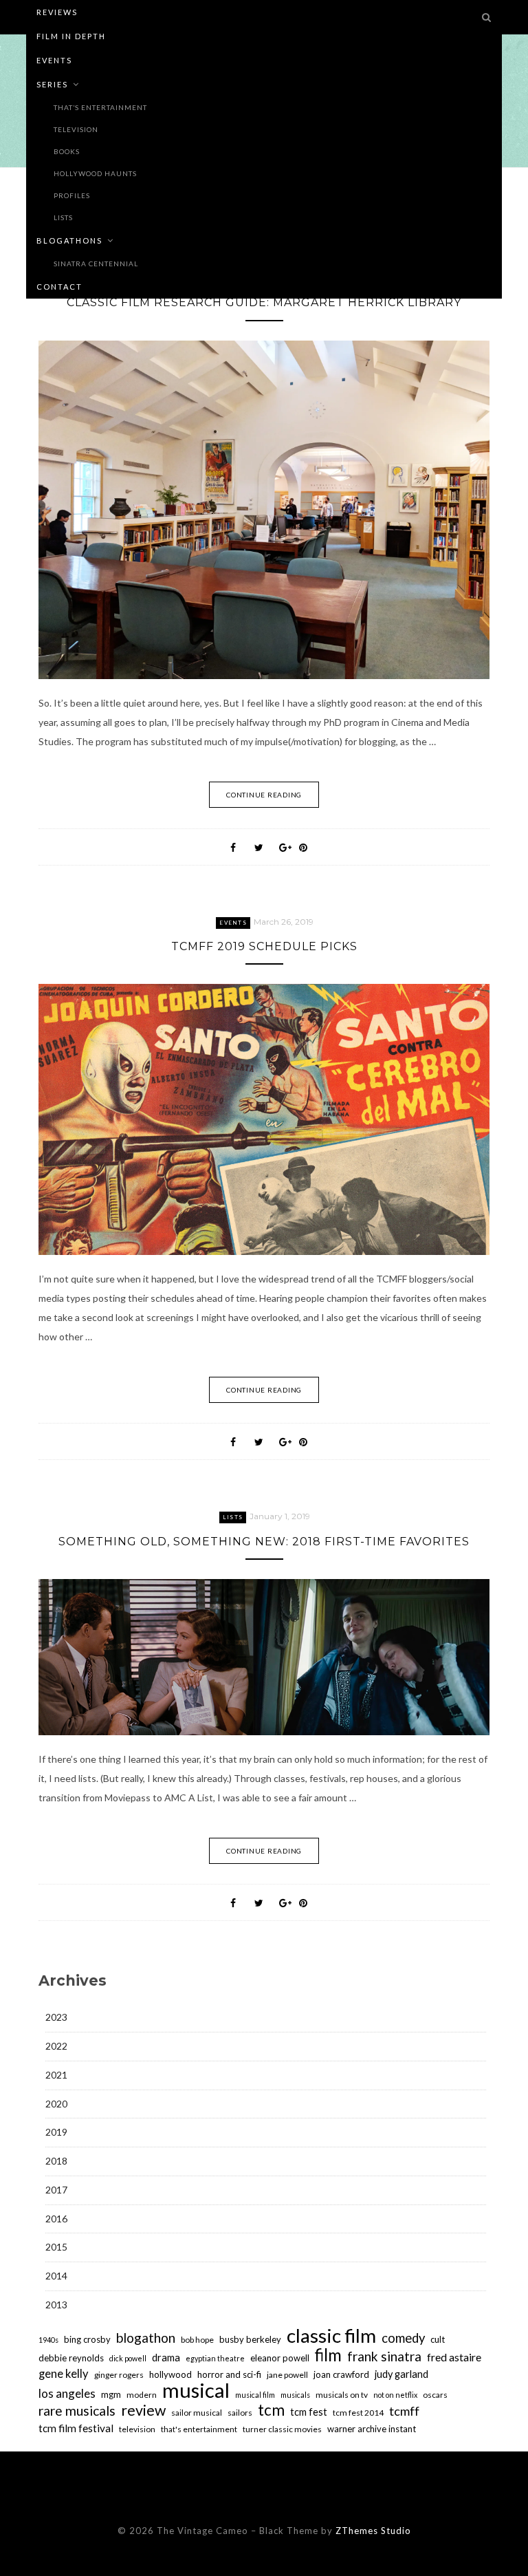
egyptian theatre (215, 2358)
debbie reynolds (71, 2358)
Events (54, 60)
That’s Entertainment (100, 107)
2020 (56, 2104)
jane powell (287, 2375)
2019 (56, 2132)
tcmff (404, 2411)
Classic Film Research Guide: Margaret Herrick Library (264, 302)
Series (52, 84)
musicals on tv (342, 2395)
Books (67, 151)
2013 (56, 2305)
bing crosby (87, 2339)
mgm (111, 2394)
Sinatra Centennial (96, 264)
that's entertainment (199, 2429)
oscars (435, 2395)
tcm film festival (76, 2428)
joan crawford (341, 2374)
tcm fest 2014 (358, 2413)
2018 (56, 2161)
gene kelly (64, 2374)
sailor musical (197, 2413)
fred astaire (454, 2357)
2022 (56, 2046)
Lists (63, 217)
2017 (56, 2190)
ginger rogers (119, 2375)
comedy (403, 2338)
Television (76, 129)
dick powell (128, 2358)
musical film (255, 2395)
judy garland (401, 2374)
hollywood (170, 2374)
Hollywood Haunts (95, 173)
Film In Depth (71, 36)
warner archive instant (372, 2429)
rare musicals (77, 2411)
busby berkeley (250, 2339)
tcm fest (309, 2412)
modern (142, 2395)
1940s (48, 2340)
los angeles (67, 2393)
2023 (56, 2017)
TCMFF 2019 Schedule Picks (264, 946)
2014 (56, 2276)
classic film (331, 2335)
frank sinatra (384, 2357)
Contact (59, 287)
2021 (56, 2075)
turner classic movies (282, 2429)
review (143, 2410)
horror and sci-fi (229, 2374)
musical (196, 2390)
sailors (240, 2413)
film (328, 2355)
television (137, 2429)
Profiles (72, 195)
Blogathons (69, 240)
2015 (56, 2247)
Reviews (57, 12)
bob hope (197, 2340)
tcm (271, 2410)
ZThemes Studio (373, 2531)
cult (438, 2339)
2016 (56, 2219)
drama (166, 2358)
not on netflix (395, 2395)
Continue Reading (264, 795)
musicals (295, 2395)
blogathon (146, 2338)
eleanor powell (280, 2358)
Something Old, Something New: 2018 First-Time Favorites (264, 1542)
